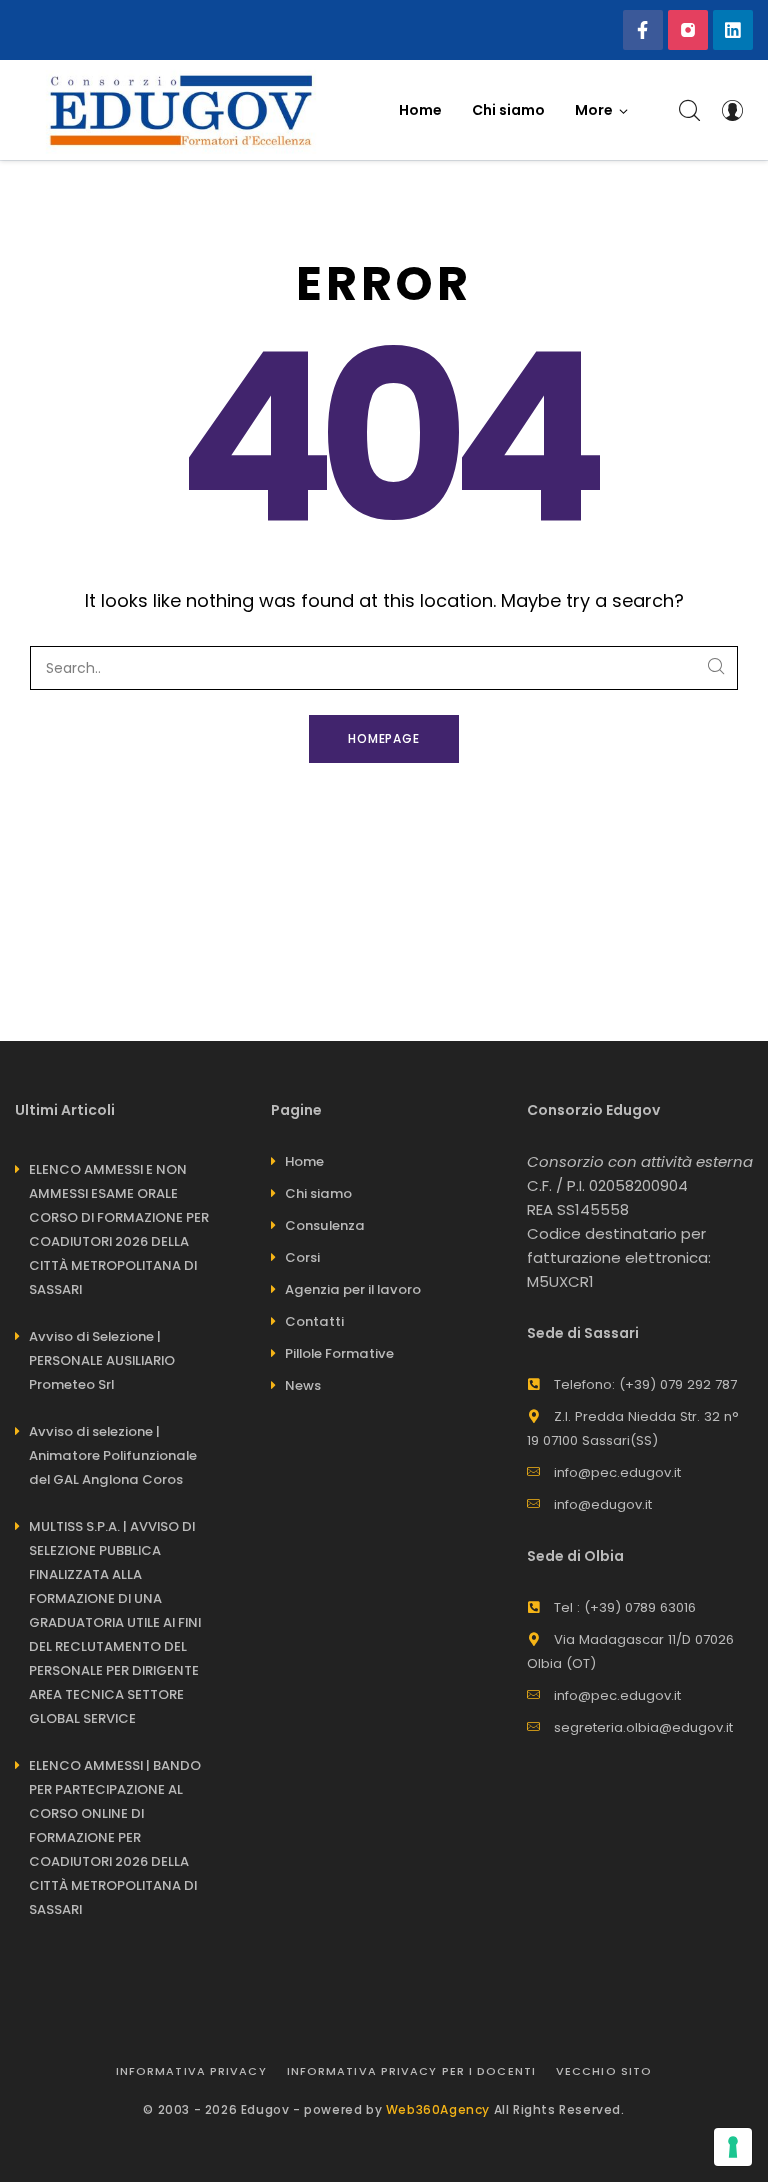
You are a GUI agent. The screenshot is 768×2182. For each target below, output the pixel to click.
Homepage (384, 738)
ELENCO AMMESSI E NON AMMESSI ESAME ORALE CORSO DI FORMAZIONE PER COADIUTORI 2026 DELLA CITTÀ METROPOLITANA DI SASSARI (119, 1229)
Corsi (302, 1257)
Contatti (314, 1321)
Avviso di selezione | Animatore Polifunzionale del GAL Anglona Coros (113, 1455)
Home (304, 1161)
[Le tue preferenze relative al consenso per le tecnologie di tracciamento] (733, 2147)
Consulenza (325, 1225)
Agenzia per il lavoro (353, 1289)
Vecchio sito (604, 2071)
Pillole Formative (339, 1353)
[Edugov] (181, 110)
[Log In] (732, 110)
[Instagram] (688, 30)
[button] (601, 110)
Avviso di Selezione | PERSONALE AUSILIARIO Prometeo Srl (102, 1360)
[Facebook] (643, 30)
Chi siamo (318, 1193)
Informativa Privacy (191, 2071)
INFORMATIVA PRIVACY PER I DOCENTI (411, 2071)
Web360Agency (438, 2109)
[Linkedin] (733, 30)
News (303, 1385)
